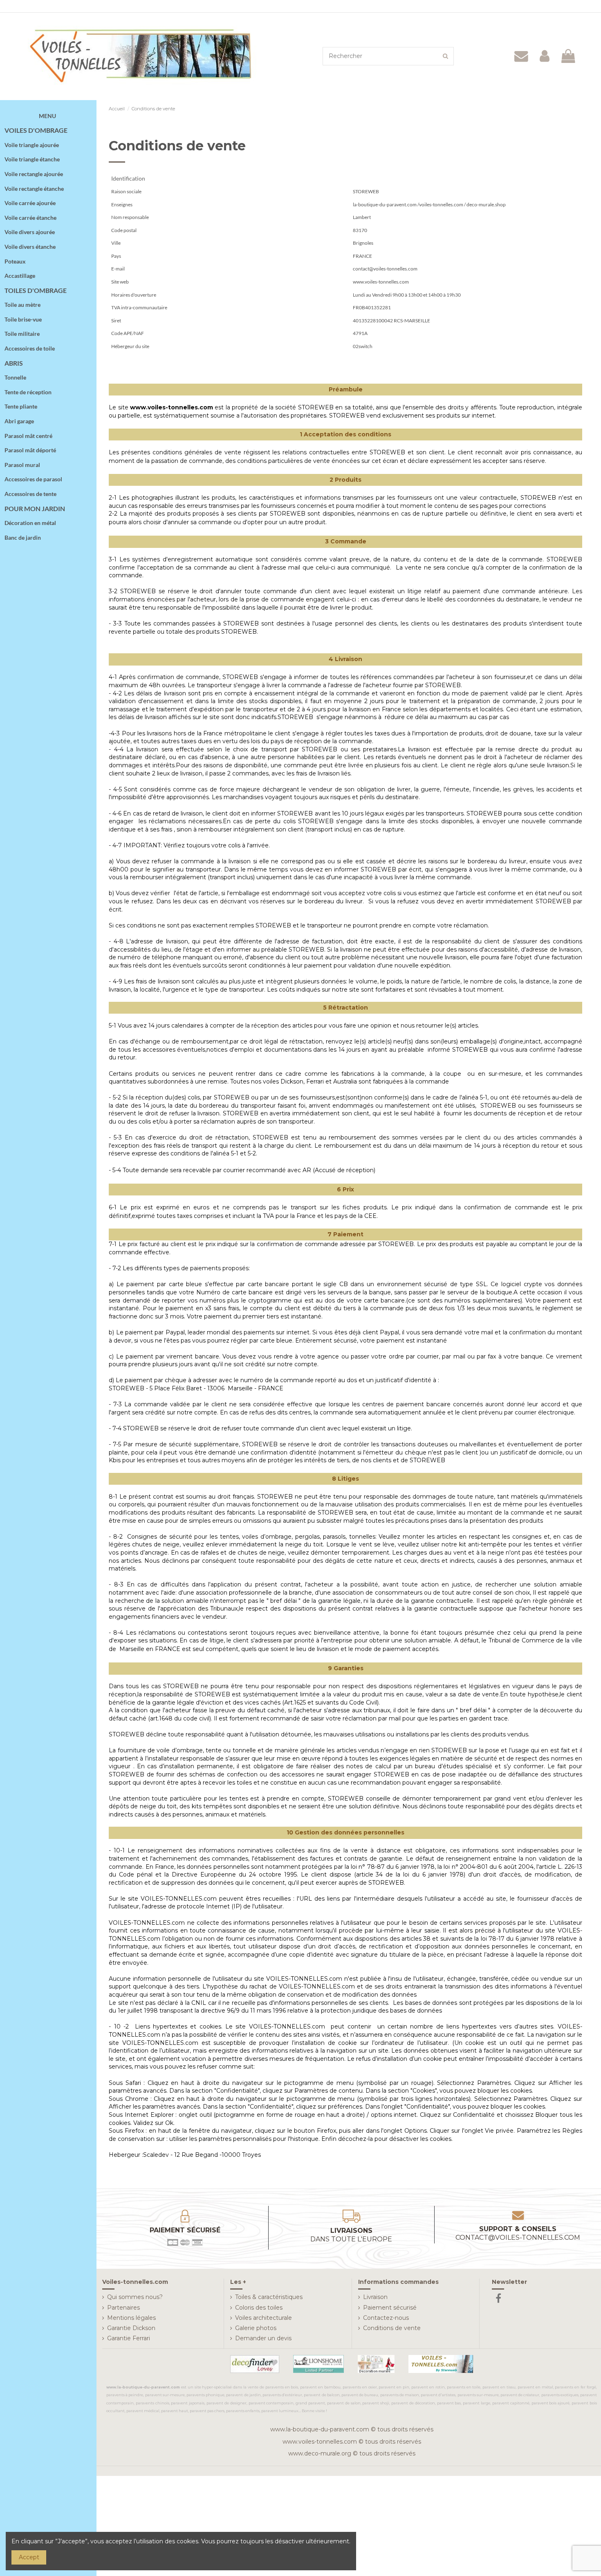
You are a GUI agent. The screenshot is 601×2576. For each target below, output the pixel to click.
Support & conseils (518, 2233)
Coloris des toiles (259, 2308)
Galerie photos (256, 2328)
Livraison (375, 2297)
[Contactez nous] (521, 56)
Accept (29, 2557)
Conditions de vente (392, 2328)
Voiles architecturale (263, 2318)
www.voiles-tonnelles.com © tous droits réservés (352, 2442)
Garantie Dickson (131, 2328)
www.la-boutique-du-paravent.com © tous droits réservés (352, 2429)
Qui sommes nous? (135, 2297)
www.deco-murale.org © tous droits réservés (352, 2453)
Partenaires (123, 2308)
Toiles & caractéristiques (269, 2297)
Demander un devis (263, 2338)
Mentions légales (131, 2318)
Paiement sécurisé (390, 2308)
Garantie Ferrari (129, 2338)
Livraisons (351, 2235)
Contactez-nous (386, 2318)
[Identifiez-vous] (545, 56)
